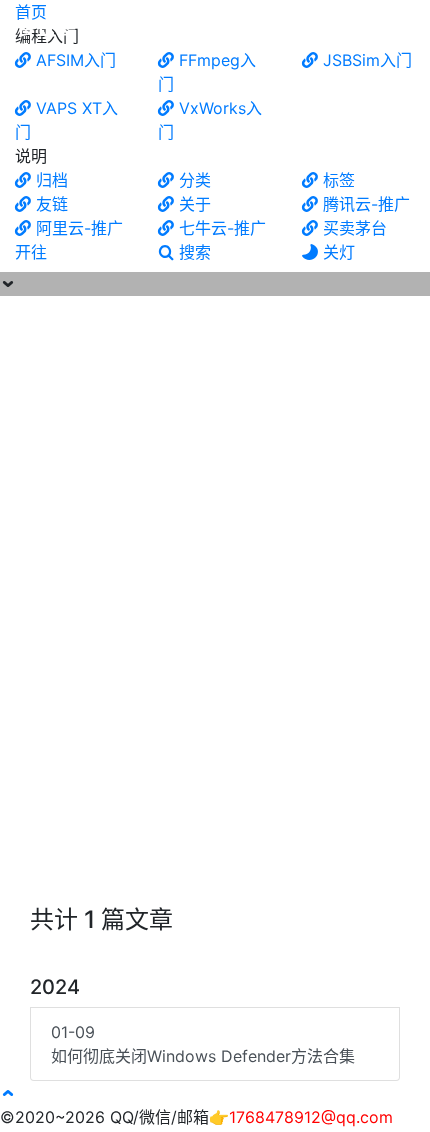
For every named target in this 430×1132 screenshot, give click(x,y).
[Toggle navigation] (401, 28)
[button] (8, 1093)
